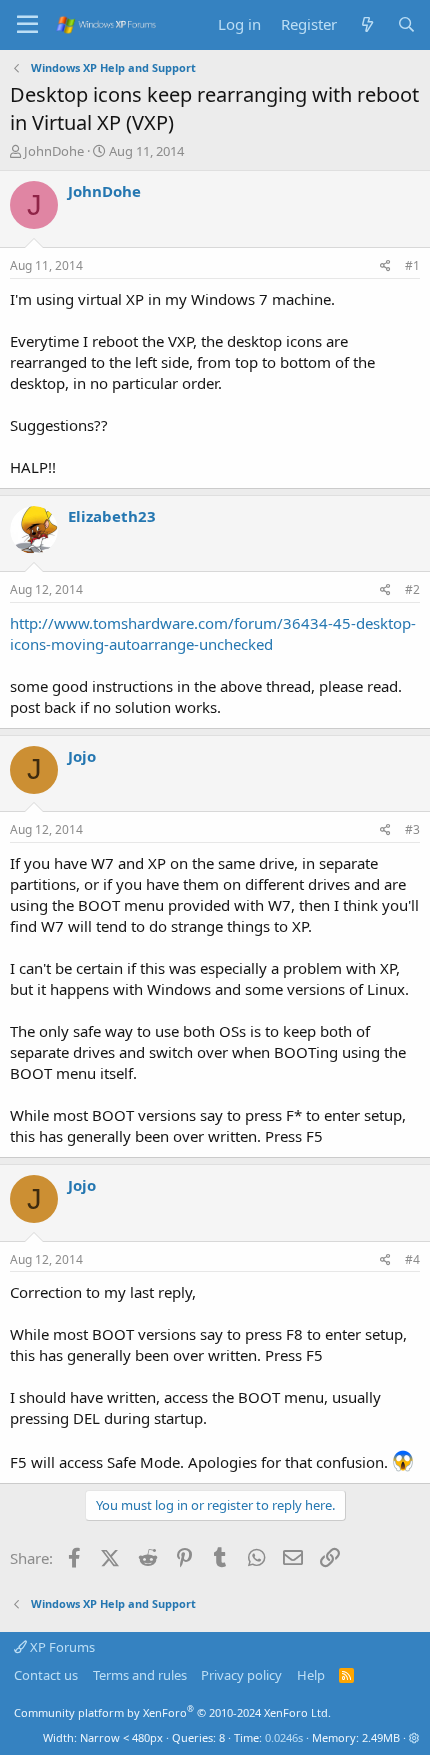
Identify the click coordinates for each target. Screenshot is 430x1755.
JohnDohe (54, 151)
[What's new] (366, 24)
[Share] (385, 266)
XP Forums (61, 1647)
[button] (414, 1737)
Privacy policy (241, 1675)
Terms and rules (140, 1675)
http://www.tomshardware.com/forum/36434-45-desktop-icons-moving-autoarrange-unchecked (213, 633)
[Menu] (27, 25)
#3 (412, 829)
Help (311, 1675)
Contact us (46, 1675)
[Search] (406, 24)
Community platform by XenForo (172, 1712)
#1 (412, 265)
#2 (412, 589)
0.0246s (284, 1737)
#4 (412, 1259)
